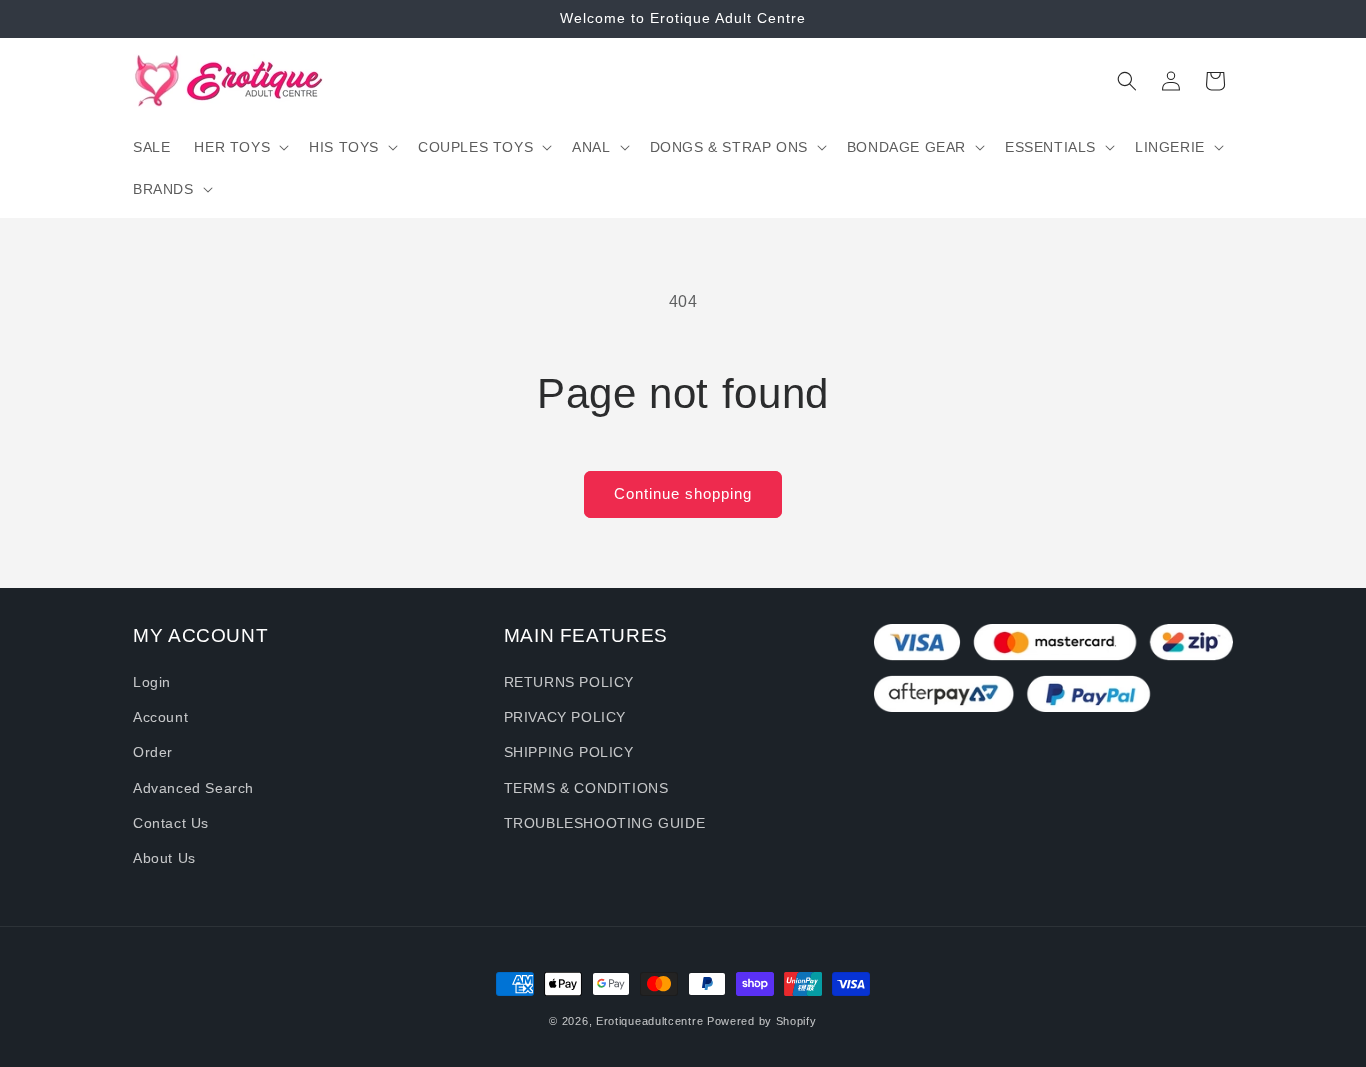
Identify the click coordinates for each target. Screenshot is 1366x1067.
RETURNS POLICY (569, 682)
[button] (239, 147)
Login (152, 682)
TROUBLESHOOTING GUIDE (605, 823)
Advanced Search (193, 788)
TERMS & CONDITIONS (586, 788)
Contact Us (171, 823)
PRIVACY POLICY (565, 717)
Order (153, 752)
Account (160, 717)
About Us (164, 858)
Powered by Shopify (762, 1021)
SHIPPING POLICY (569, 752)
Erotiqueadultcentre (649, 1021)
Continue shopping (683, 493)
